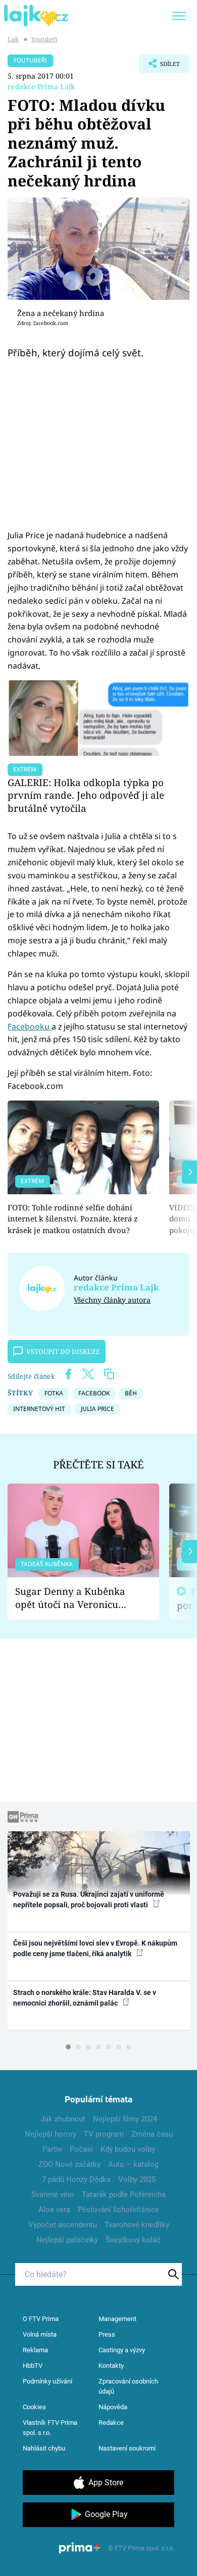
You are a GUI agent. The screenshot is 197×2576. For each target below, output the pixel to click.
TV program (104, 2134)
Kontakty (111, 2366)
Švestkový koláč (133, 2240)
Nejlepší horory (51, 2134)
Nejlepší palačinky (67, 2240)
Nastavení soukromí (127, 2448)
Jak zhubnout (63, 2119)
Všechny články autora (112, 1300)
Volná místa (40, 2334)
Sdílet (159, 67)
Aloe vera (54, 2210)
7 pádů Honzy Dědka (76, 2179)
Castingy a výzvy (122, 2350)
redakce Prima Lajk (41, 86)
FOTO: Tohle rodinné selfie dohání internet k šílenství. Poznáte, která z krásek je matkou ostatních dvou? (73, 1219)
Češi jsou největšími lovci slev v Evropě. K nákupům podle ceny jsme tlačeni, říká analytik (95, 1948)
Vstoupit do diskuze (63, 1351)
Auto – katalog (133, 2164)
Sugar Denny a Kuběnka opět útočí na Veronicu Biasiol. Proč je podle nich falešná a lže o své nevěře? (75, 1598)
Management (117, 2319)
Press (107, 2334)
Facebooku (30, 1026)
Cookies (34, 2407)
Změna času (152, 2134)
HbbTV (33, 2366)
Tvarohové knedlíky (137, 2225)
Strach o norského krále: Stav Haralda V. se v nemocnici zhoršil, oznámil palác (85, 1998)
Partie (52, 2149)
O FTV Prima (41, 2319)
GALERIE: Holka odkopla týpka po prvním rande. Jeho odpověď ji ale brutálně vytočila (86, 795)
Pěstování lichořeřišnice (118, 2210)
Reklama (35, 2350)
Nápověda (113, 2407)
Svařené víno (53, 2195)
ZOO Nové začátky (69, 2164)
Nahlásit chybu (44, 2448)
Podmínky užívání (47, 2381)
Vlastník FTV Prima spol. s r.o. (50, 2428)
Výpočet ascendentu (63, 2225)
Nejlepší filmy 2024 (125, 2119)
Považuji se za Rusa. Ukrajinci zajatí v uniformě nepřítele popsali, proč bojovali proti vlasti (89, 1899)
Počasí (81, 2149)
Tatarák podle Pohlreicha (124, 2195)
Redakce (111, 2423)
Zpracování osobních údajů (128, 2386)
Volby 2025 (137, 2179)
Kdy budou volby (128, 2149)
